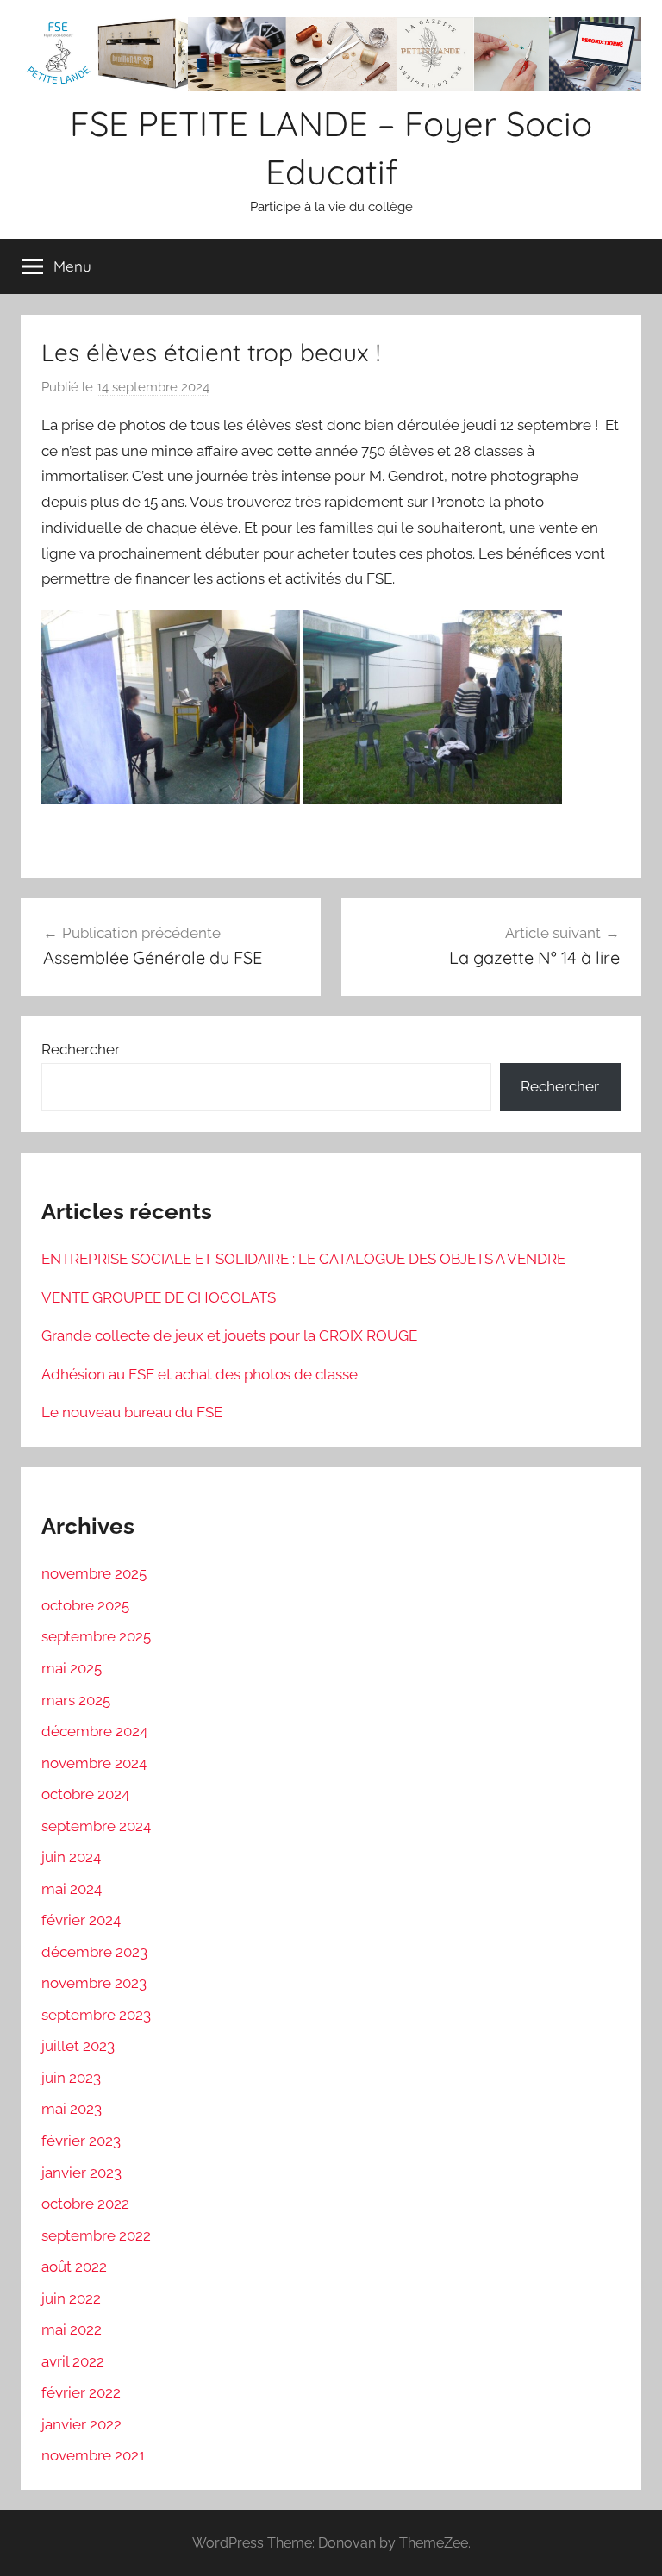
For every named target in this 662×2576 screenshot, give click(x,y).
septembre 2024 (96, 1826)
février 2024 (81, 1920)
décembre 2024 (94, 1731)
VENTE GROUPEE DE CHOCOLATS (159, 1297)
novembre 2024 (94, 1763)
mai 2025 (72, 1668)
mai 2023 (72, 2109)
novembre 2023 (94, 1983)
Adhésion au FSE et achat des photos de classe (200, 1374)
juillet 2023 (78, 2046)
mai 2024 (72, 1889)
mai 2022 (72, 2329)
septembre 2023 (96, 2015)
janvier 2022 (81, 2424)
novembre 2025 (94, 1573)
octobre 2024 (85, 1794)
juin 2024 (71, 1857)
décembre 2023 (94, 1952)
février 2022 (81, 2392)
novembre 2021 (93, 2455)
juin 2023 (71, 2078)
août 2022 (74, 2267)
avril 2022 (73, 2361)
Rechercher (81, 1049)
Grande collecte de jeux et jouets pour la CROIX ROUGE (229, 1335)
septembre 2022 (96, 2235)
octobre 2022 (85, 2204)
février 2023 (81, 2141)
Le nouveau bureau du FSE (132, 1412)
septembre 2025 (96, 1636)
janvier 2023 (81, 2173)
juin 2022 (71, 2298)
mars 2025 (76, 1700)
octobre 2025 (85, 1605)
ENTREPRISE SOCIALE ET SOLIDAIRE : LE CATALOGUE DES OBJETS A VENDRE (303, 1259)
